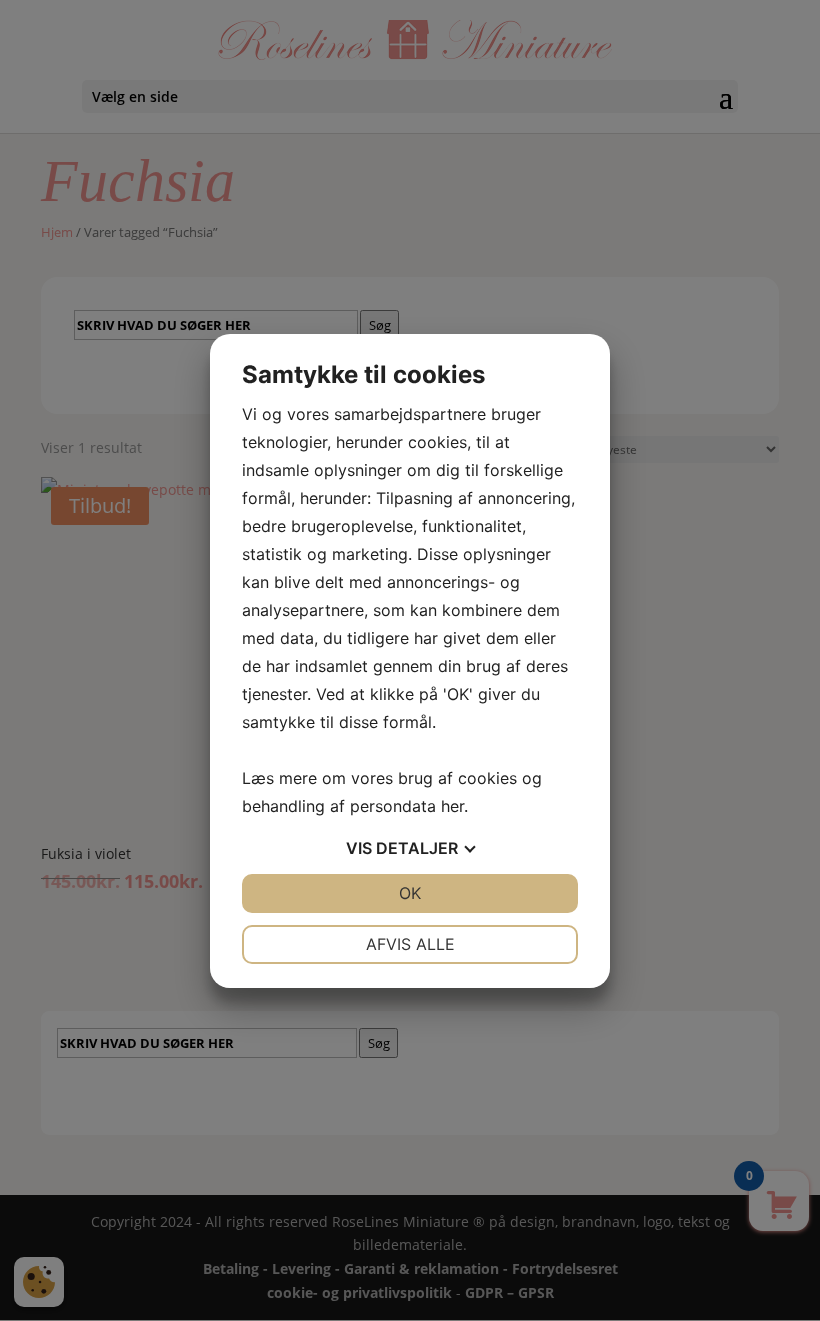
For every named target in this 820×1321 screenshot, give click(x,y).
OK (410, 893)
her (452, 806)
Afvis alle (410, 944)
